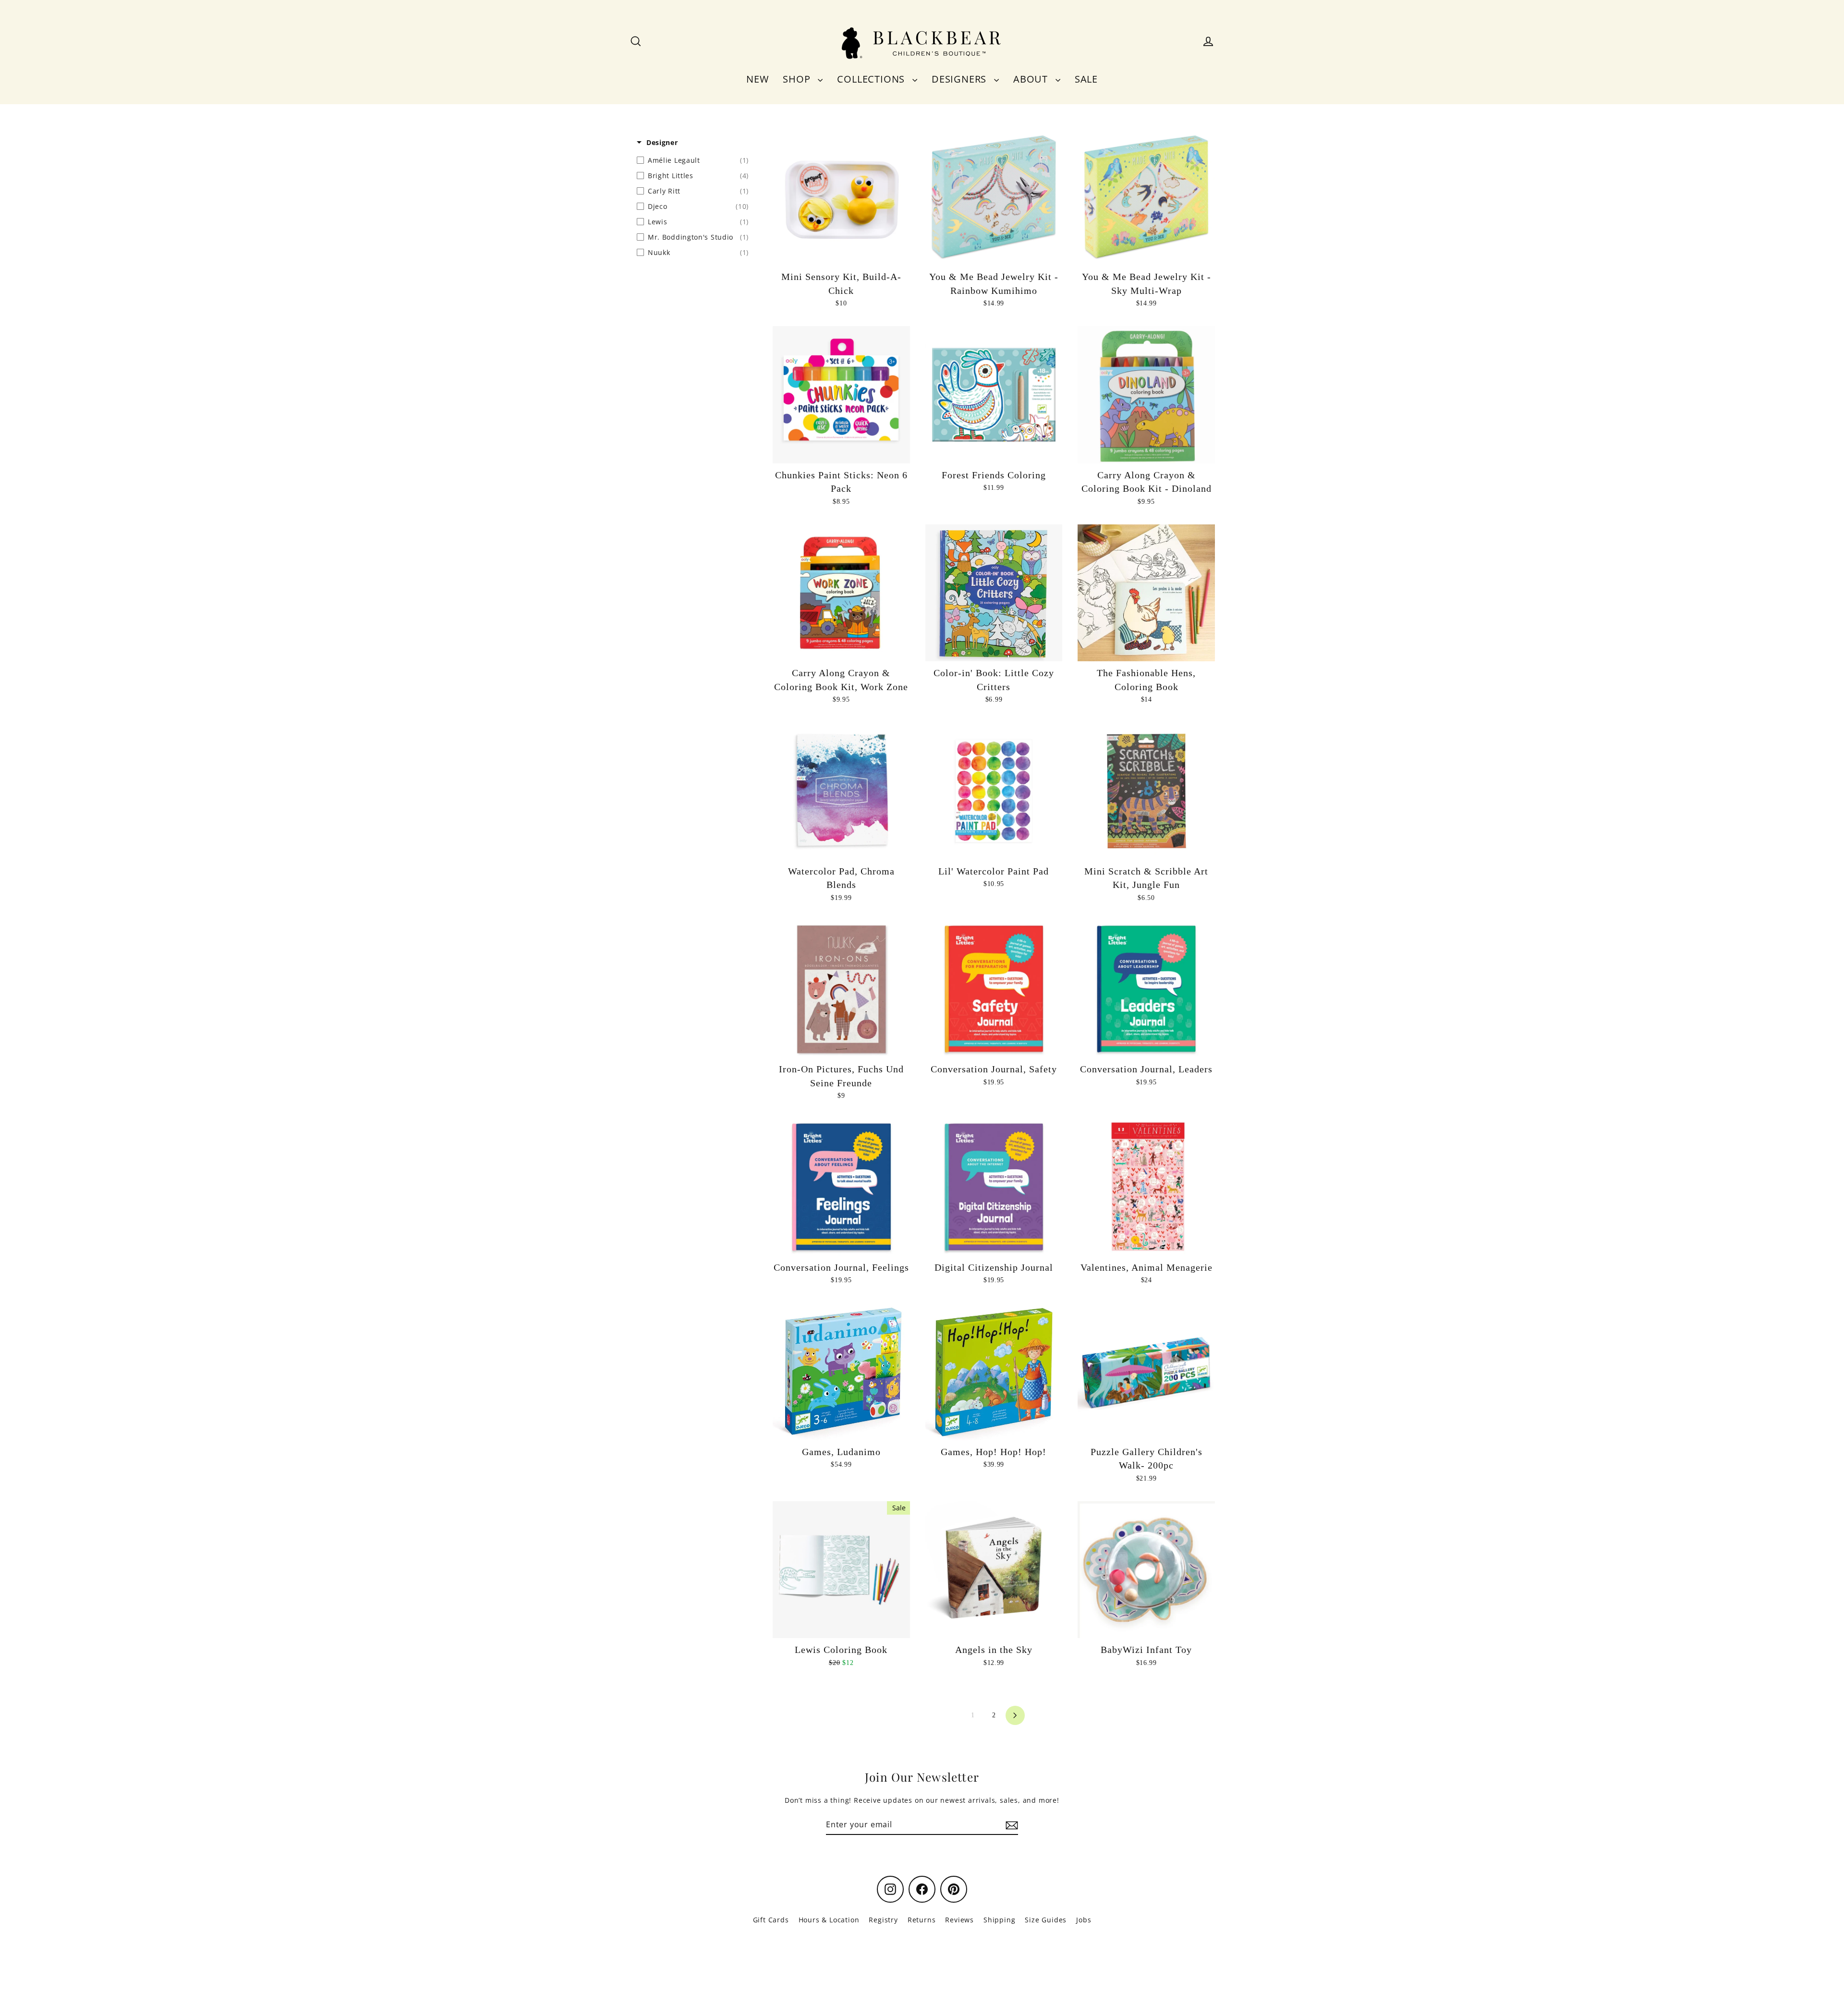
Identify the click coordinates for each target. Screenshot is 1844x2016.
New (757, 79)
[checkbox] (693, 160)
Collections (872, 79)
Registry (883, 1920)
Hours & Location (829, 1920)
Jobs (1084, 1920)
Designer (662, 142)
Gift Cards (771, 1920)
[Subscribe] (1010, 1825)
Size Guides (1046, 1920)
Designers (960, 79)
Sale (1086, 79)
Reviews (959, 1920)
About (1032, 79)
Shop (798, 79)
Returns (922, 1920)
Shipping (999, 1920)
